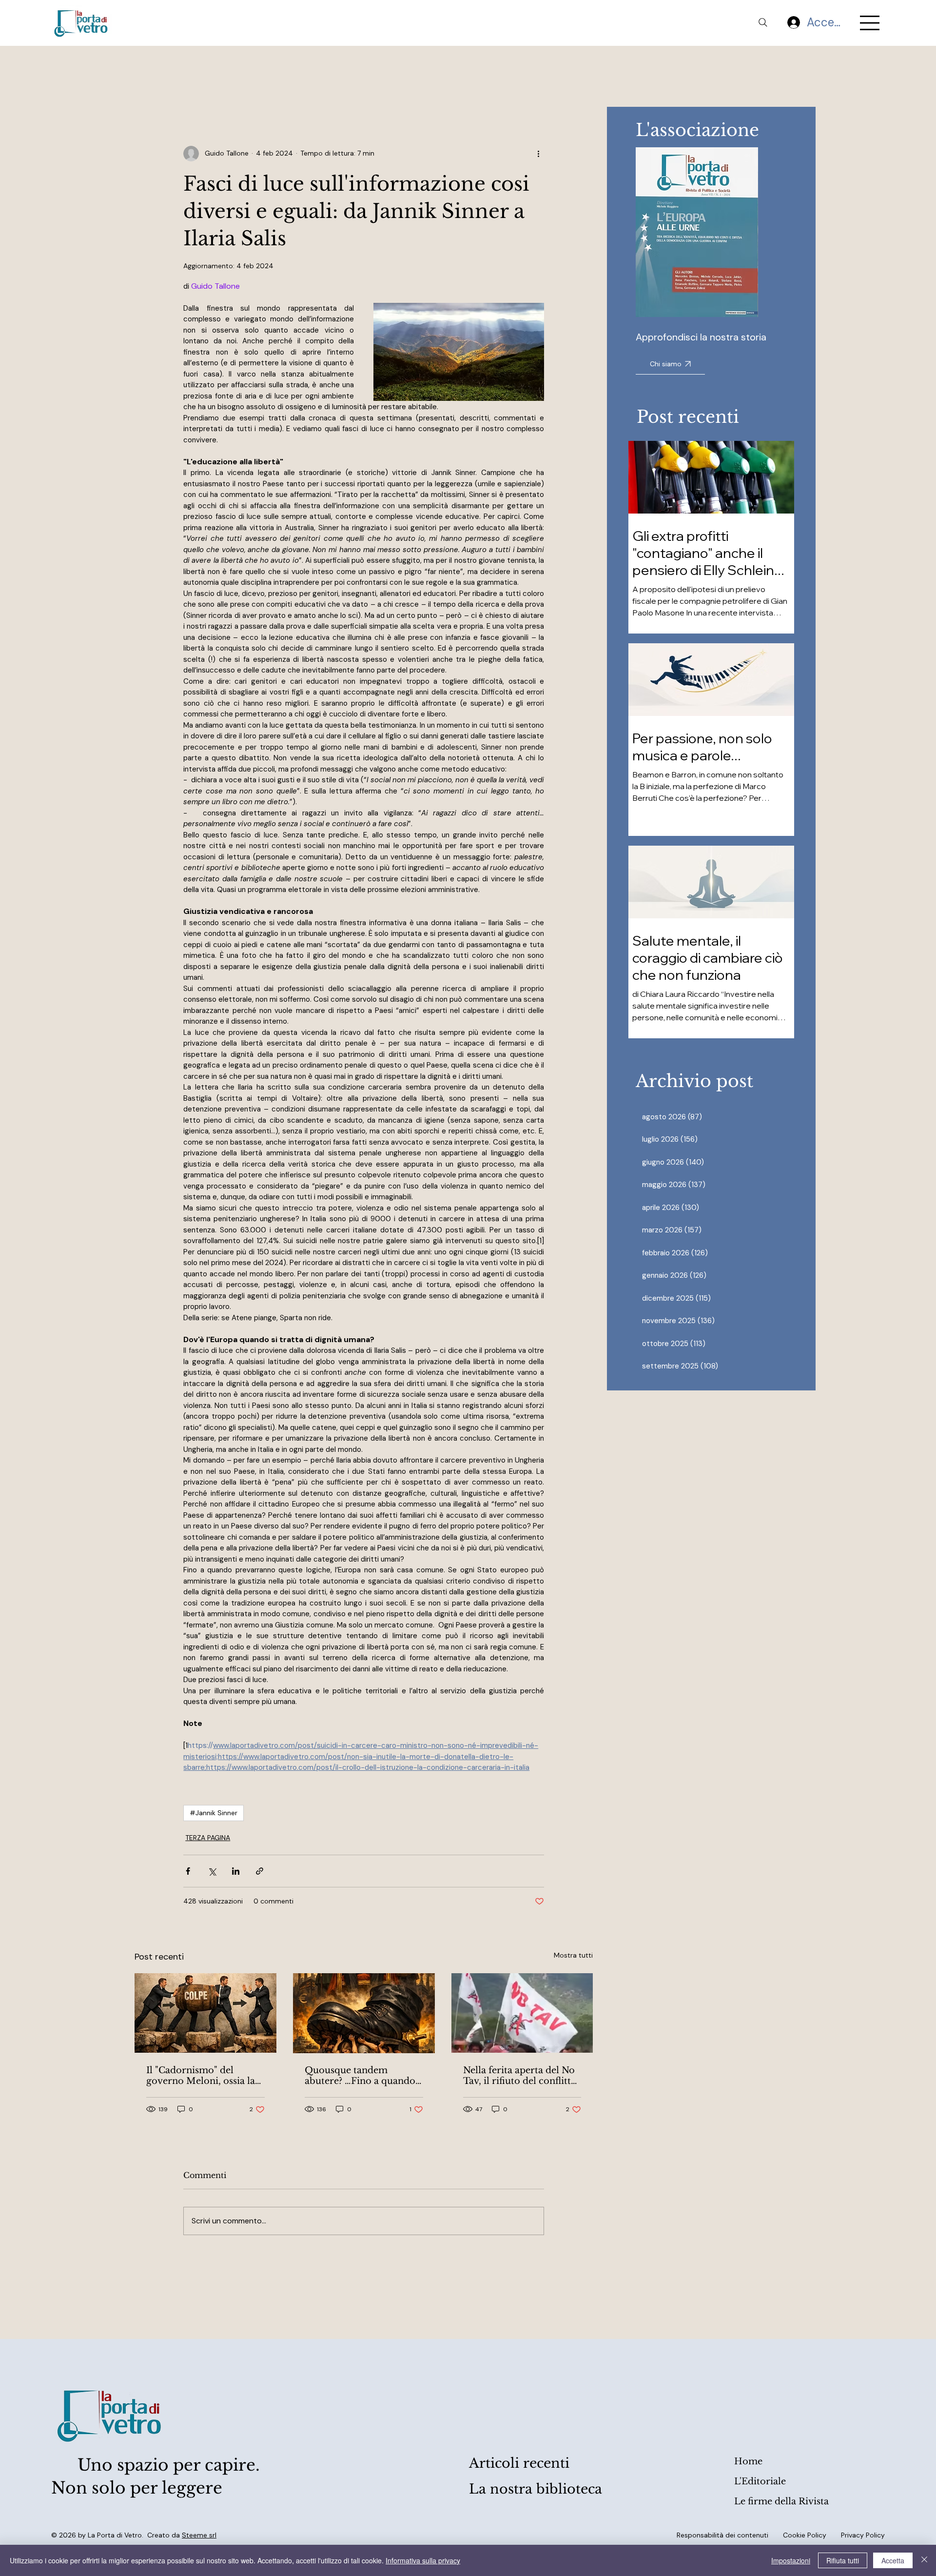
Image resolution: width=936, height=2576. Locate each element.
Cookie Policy (805, 2535)
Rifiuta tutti (843, 2560)
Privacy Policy (863, 2535)
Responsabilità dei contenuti (722, 2535)
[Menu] (870, 23)
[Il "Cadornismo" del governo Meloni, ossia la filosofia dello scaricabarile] (205, 2013)
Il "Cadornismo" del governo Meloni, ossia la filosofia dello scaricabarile (201, 2076)
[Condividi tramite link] (260, 1871)
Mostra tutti (573, 1955)
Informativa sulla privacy (423, 2560)
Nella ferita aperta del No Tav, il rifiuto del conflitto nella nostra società (520, 2076)
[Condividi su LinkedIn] (236, 1871)
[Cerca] (763, 22)
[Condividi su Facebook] (188, 1871)
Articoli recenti (519, 2463)
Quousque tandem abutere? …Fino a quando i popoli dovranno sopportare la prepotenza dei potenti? (363, 2076)
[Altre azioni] (538, 154)
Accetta (893, 2560)
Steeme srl (199, 2535)
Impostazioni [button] (791, 2560)
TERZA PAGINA (208, 1838)
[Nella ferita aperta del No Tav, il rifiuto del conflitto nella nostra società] (522, 2013)
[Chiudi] (924, 2560)
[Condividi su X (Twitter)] (212, 1871)
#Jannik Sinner (214, 1813)
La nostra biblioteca (536, 2489)
